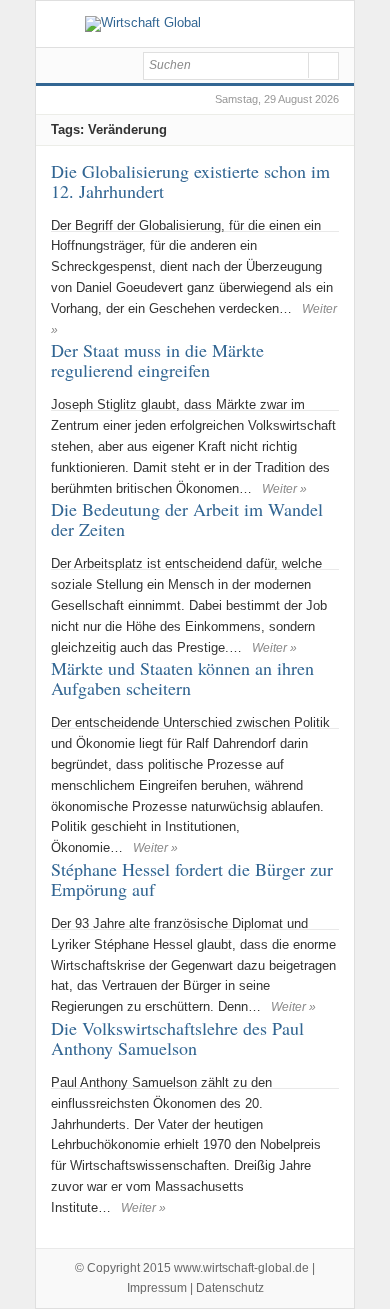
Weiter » (284, 489)
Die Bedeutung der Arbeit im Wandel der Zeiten (187, 519)
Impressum (157, 1288)
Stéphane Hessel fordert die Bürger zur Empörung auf (192, 879)
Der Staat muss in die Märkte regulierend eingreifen (157, 360)
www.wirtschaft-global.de (241, 1268)
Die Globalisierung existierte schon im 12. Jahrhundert (190, 181)
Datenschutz (230, 1288)
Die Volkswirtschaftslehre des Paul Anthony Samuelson (177, 1038)
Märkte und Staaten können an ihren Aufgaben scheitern (182, 678)
